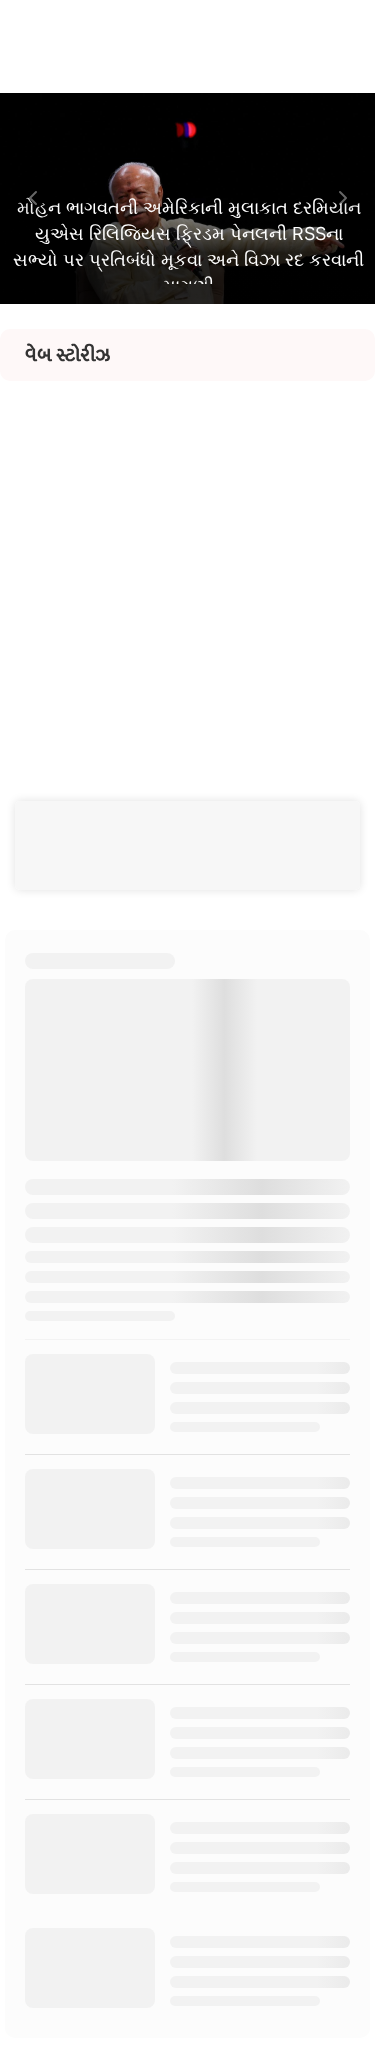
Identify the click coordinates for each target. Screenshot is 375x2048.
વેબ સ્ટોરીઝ (67, 355)
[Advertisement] (187, 568)
